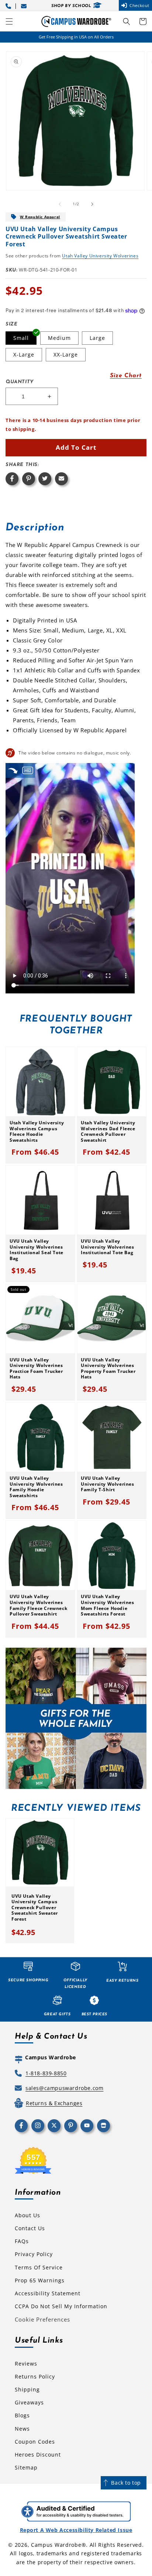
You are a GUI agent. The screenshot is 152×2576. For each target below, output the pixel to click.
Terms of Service (39, 2267)
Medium (59, 338)
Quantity (20, 382)
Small (21, 338)
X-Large (24, 355)
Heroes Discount (38, 2455)
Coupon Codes (35, 2442)
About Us (27, 2215)
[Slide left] (60, 204)
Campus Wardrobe (56, 2545)
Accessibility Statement (48, 2293)
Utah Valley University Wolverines (100, 256)
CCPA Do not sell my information (61, 2306)
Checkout (139, 5)
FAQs (22, 2241)
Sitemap (26, 2467)
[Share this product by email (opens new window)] (61, 479)
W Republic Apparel (40, 217)
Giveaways (29, 2402)
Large (97, 338)
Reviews (26, 2364)
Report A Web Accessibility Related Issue (76, 2530)
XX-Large (66, 355)
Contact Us (30, 2228)
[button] (9, 21)
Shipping (27, 2389)
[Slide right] (92, 204)
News (22, 2429)
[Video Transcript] (28, 770)
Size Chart (126, 376)
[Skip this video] (13, 770)
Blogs (22, 2415)
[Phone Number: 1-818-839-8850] (10, 5)
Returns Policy (35, 2376)
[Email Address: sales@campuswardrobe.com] (25, 5)
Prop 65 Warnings (40, 2280)
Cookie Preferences (42, 2319)
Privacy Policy (34, 2254)
